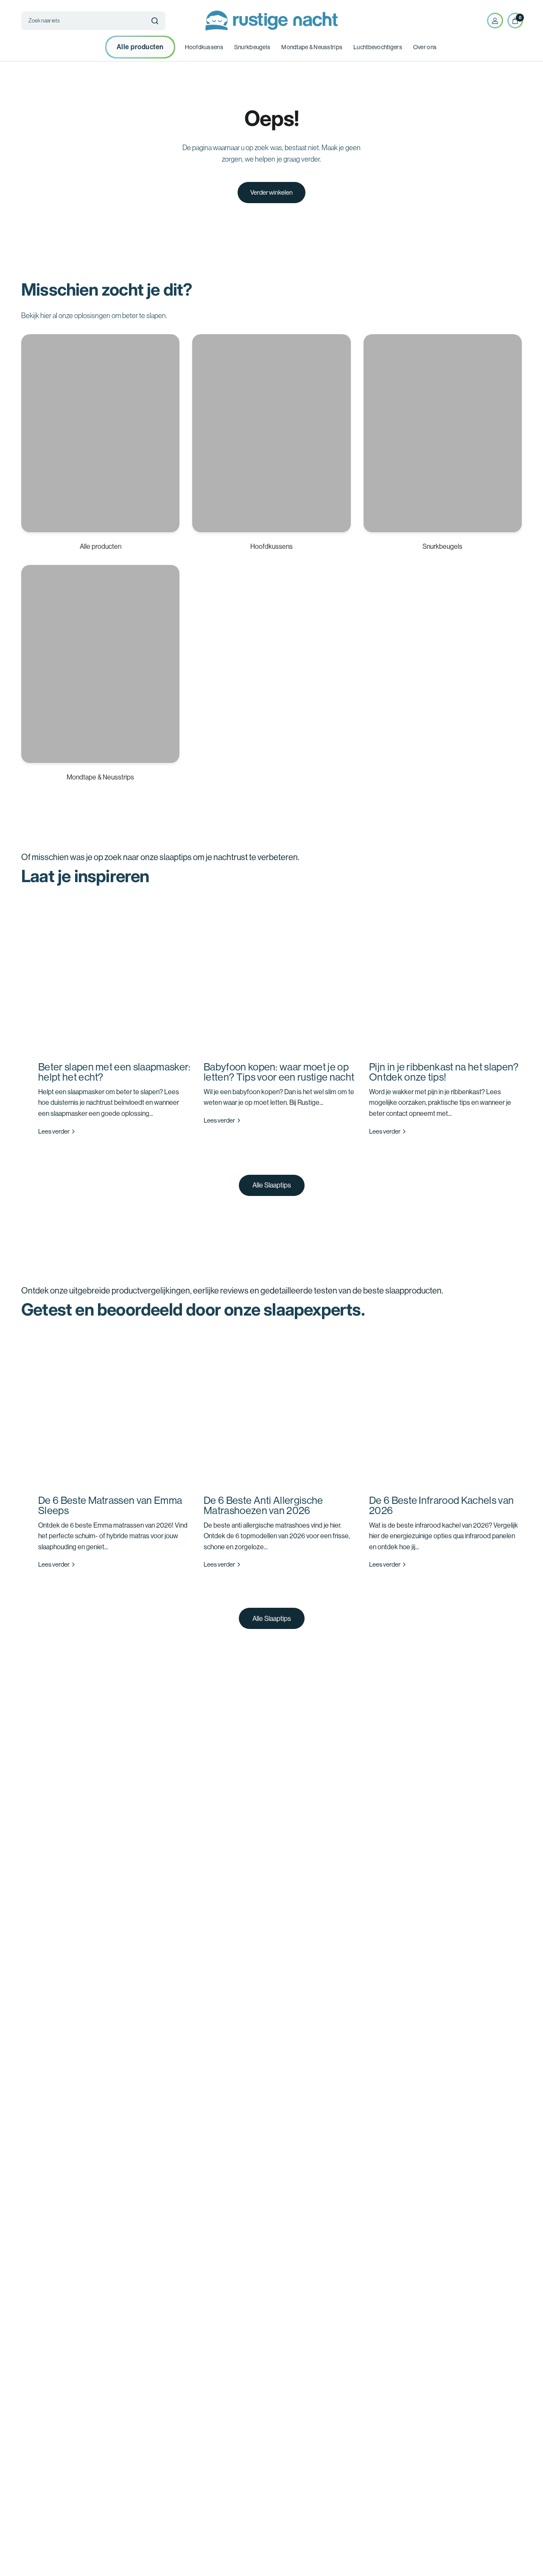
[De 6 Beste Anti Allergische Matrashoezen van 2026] (280, 1409)
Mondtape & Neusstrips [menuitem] (312, 47)
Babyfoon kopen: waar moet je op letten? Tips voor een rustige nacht (279, 1072)
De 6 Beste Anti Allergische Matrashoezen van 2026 (263, 1505)
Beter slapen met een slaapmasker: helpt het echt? (115, 1072)
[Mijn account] (495, 21)
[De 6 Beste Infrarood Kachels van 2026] (445, 1409)
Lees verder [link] (54, 1131)
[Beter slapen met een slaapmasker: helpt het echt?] (115, 975)
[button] (272, 1185)
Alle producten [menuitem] (140, 47)
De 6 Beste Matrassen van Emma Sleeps (110, 1505)
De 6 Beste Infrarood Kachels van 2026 (441, 1505)
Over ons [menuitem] (425, 47)
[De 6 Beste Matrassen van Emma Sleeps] (115, 1409)
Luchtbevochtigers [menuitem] (378, 47)
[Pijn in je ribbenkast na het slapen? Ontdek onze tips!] (445, 975)
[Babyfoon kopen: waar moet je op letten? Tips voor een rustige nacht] (280, 975)
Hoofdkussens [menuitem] (204, 47)
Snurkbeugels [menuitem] (252, 47)
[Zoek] (155, 21)
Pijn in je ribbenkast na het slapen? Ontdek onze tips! (444, 1072)
